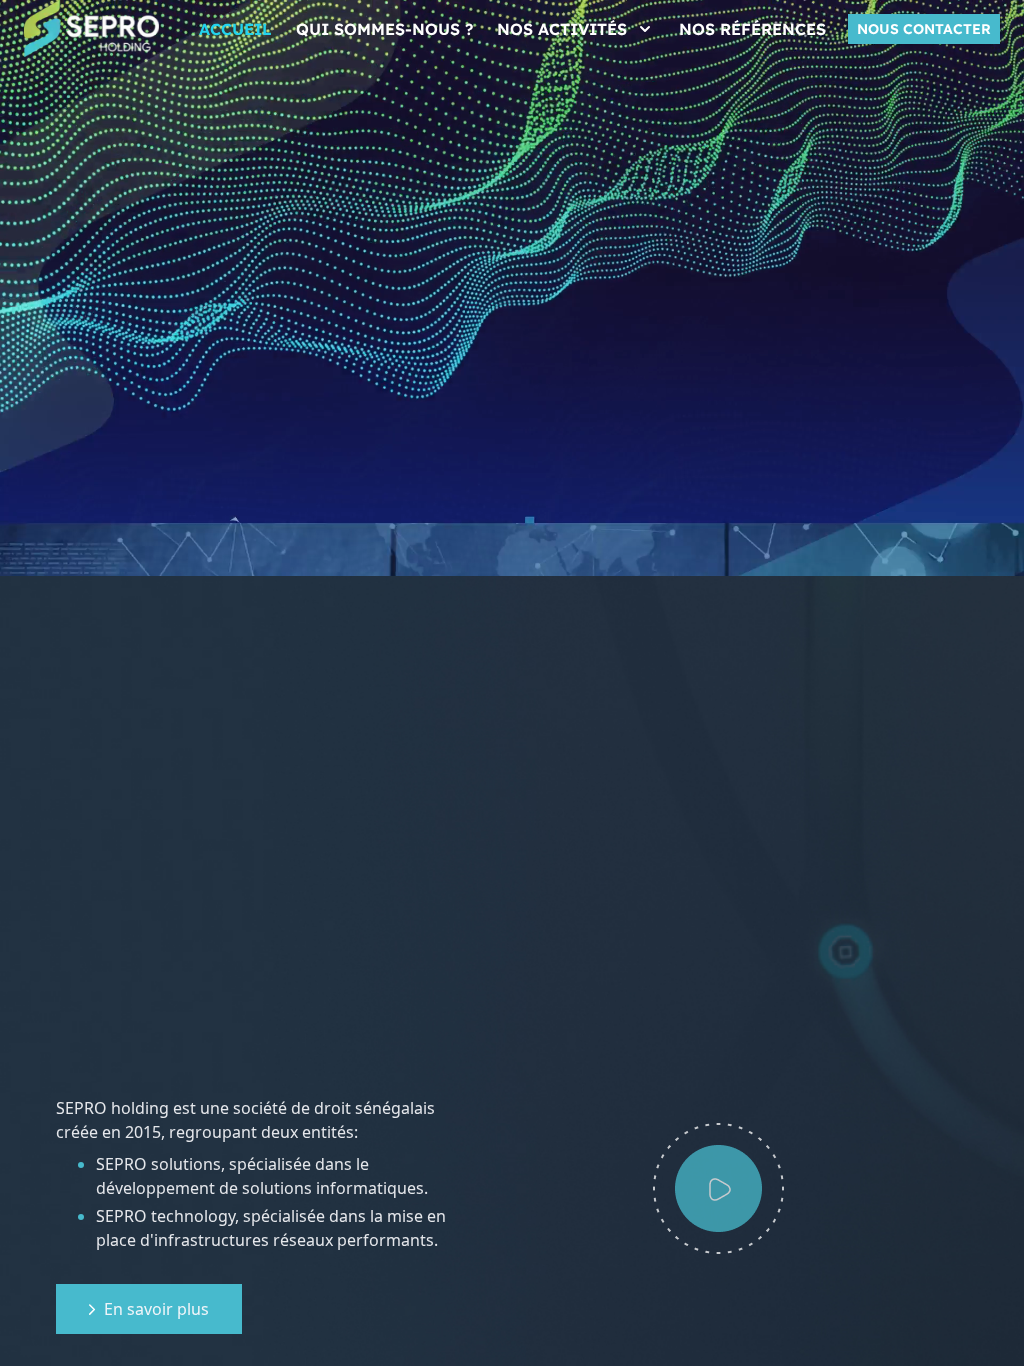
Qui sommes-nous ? (384, 29)
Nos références (752, 29)
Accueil (235, 29)
